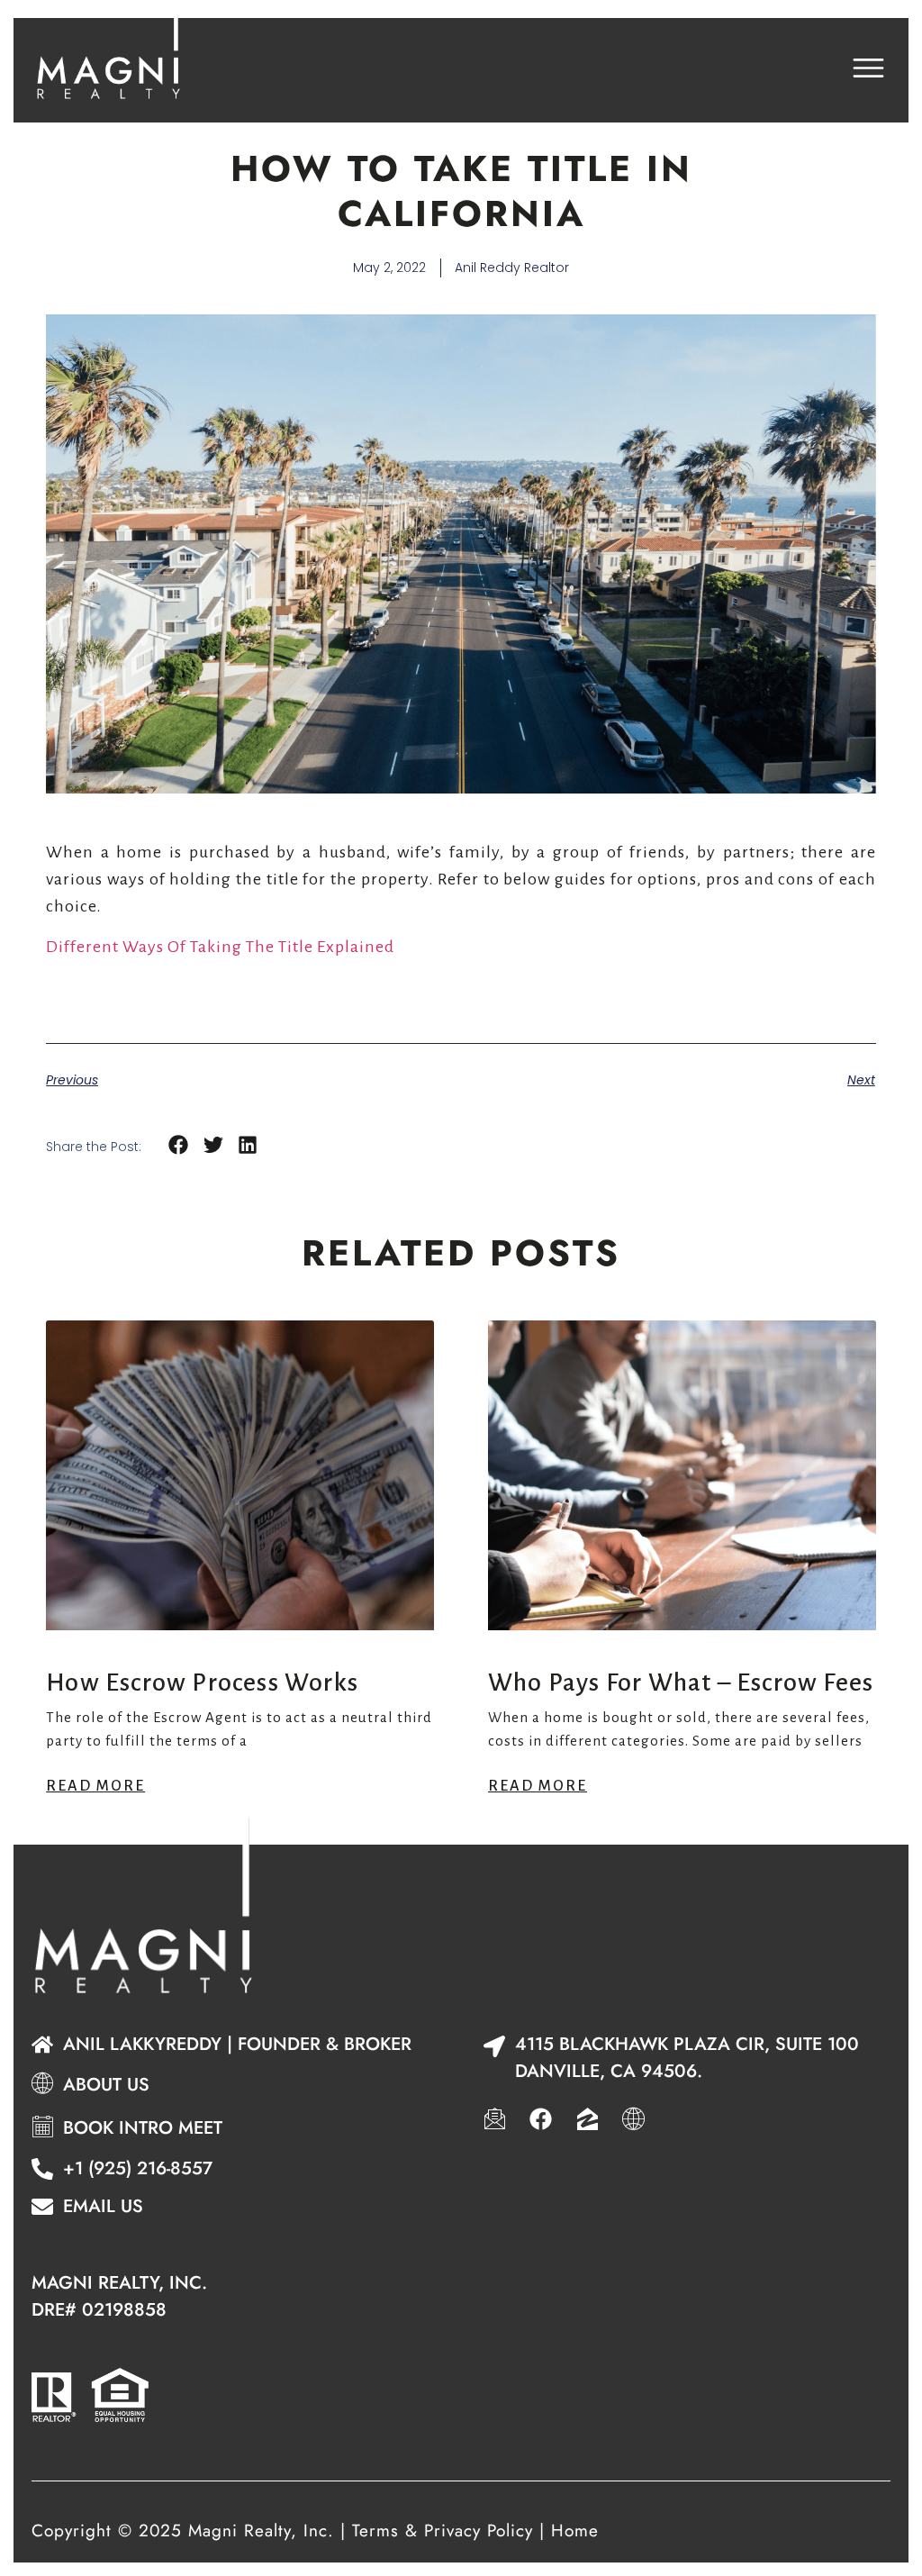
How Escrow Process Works (202, 1683)
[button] (179, 1145)
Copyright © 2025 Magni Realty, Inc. (183, 2531)
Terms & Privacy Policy (443, 2531)
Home (575, 2531)
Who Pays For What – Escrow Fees (681, 1683)
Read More (95, 1786)
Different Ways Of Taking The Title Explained (220, 947)
